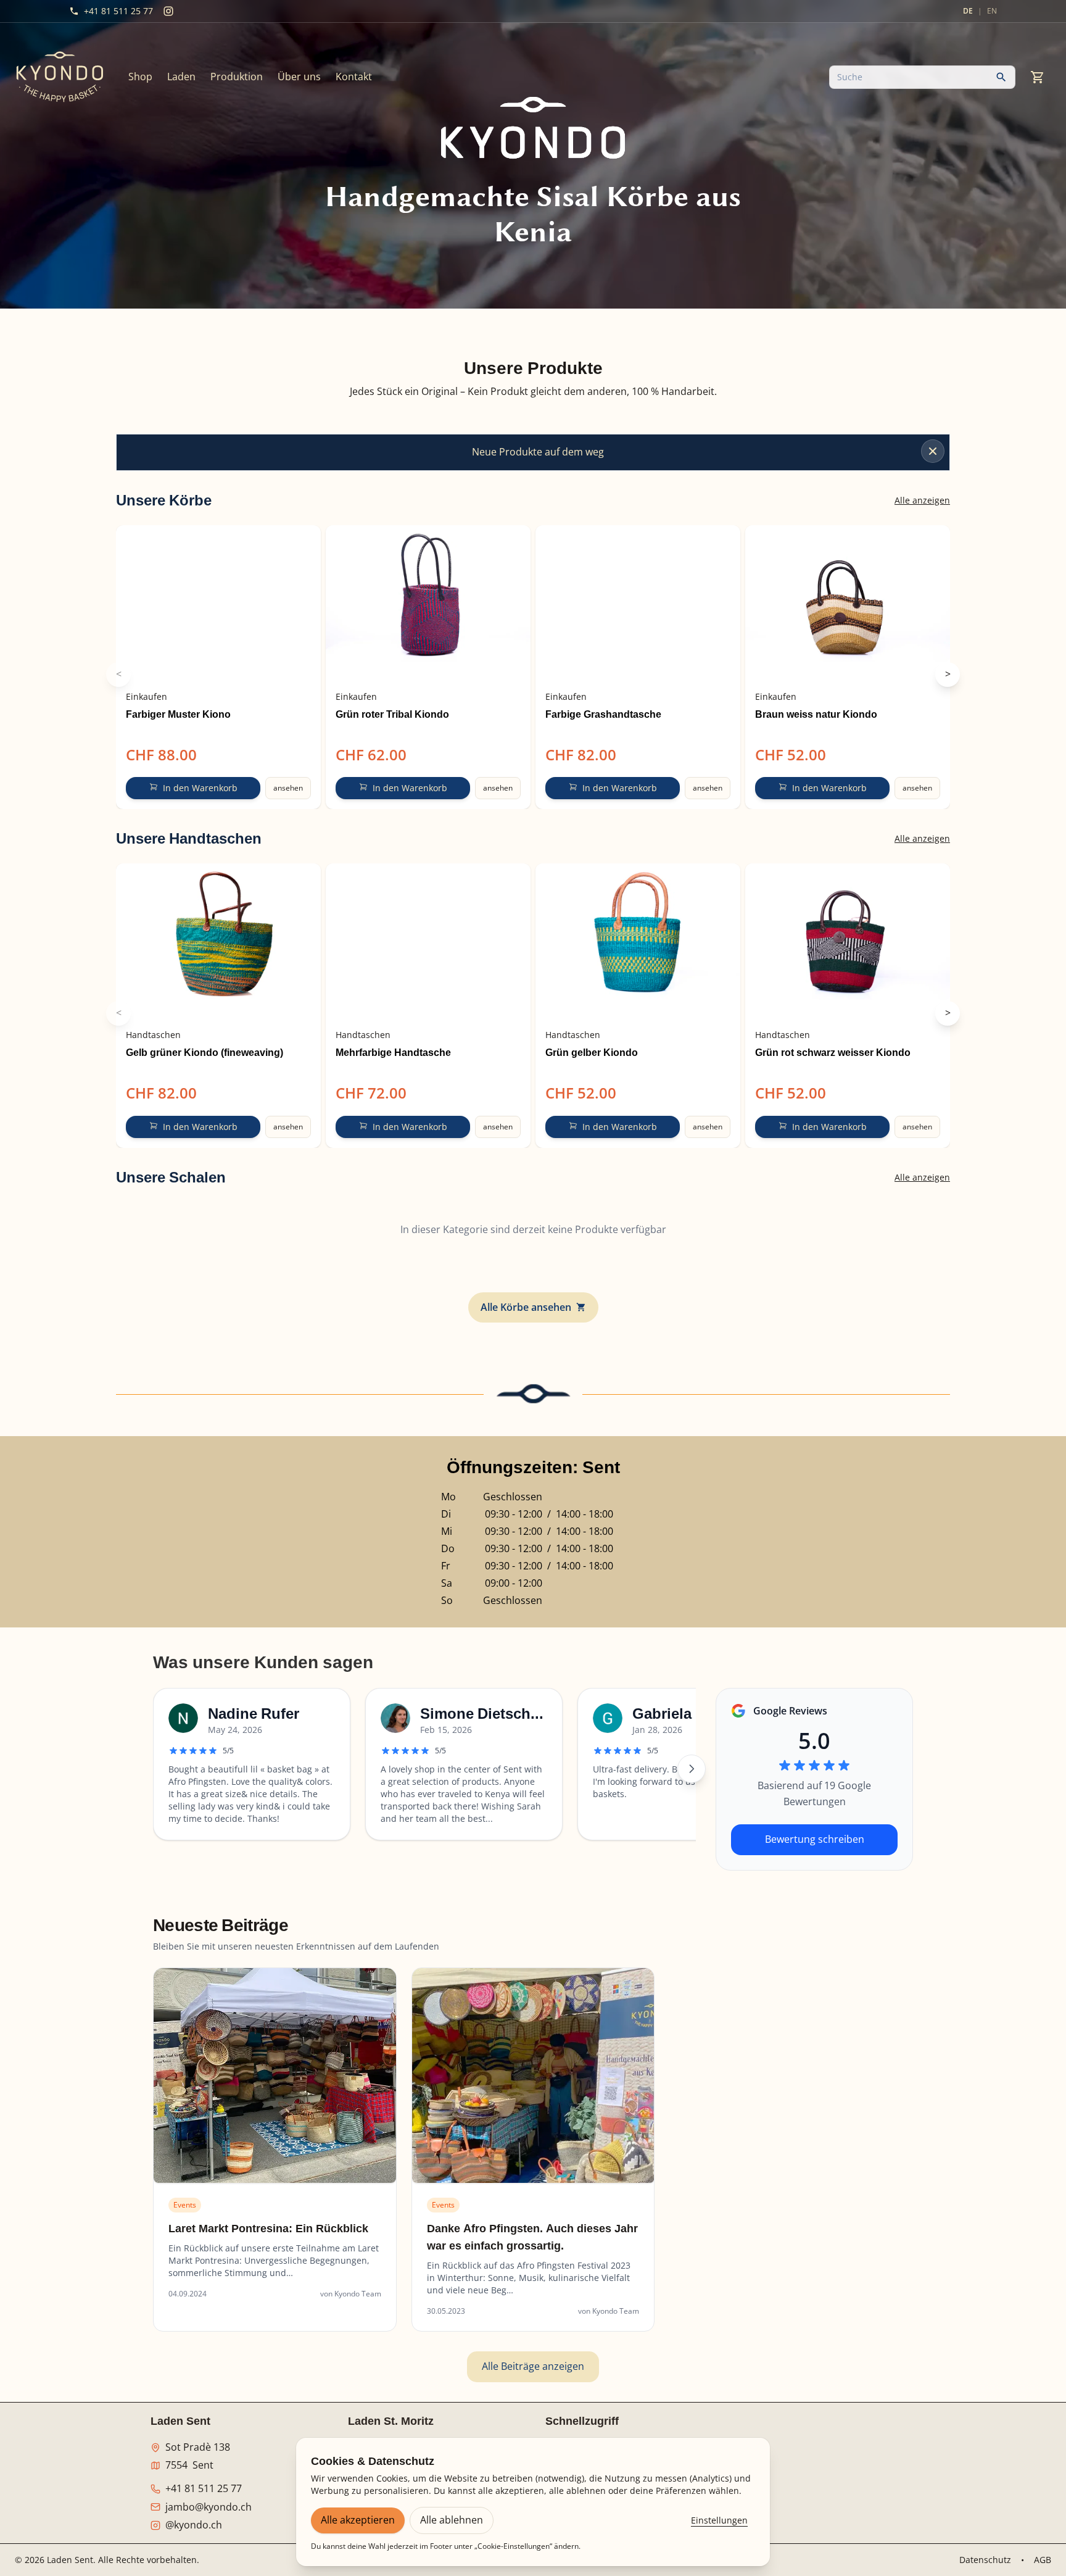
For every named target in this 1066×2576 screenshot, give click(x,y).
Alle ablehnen (452, 2520)
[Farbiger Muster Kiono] (218, 604)
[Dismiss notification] (933, 451)
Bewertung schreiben (815, 1839)
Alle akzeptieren (358, 2520)
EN (992, 11)
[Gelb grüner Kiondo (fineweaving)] (218, 942)
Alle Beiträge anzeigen (533, 2366)
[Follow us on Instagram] (168, 11)
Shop (140, 77)
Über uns (299, 77)
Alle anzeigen (922, 500)
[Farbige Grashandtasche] (638, 604)
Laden (181, 77)
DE (968, 11)
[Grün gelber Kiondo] (638, 942)
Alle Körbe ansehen (526, 1307)
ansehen (288, 788)
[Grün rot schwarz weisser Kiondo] (848, 942)
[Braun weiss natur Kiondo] (848, 604)
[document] (533, 392)
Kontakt (354, 77)
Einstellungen (719, 2520)
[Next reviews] (692, 1769)
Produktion (237, 77)
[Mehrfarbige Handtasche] (428, 942)
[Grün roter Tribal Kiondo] (428, 604)
